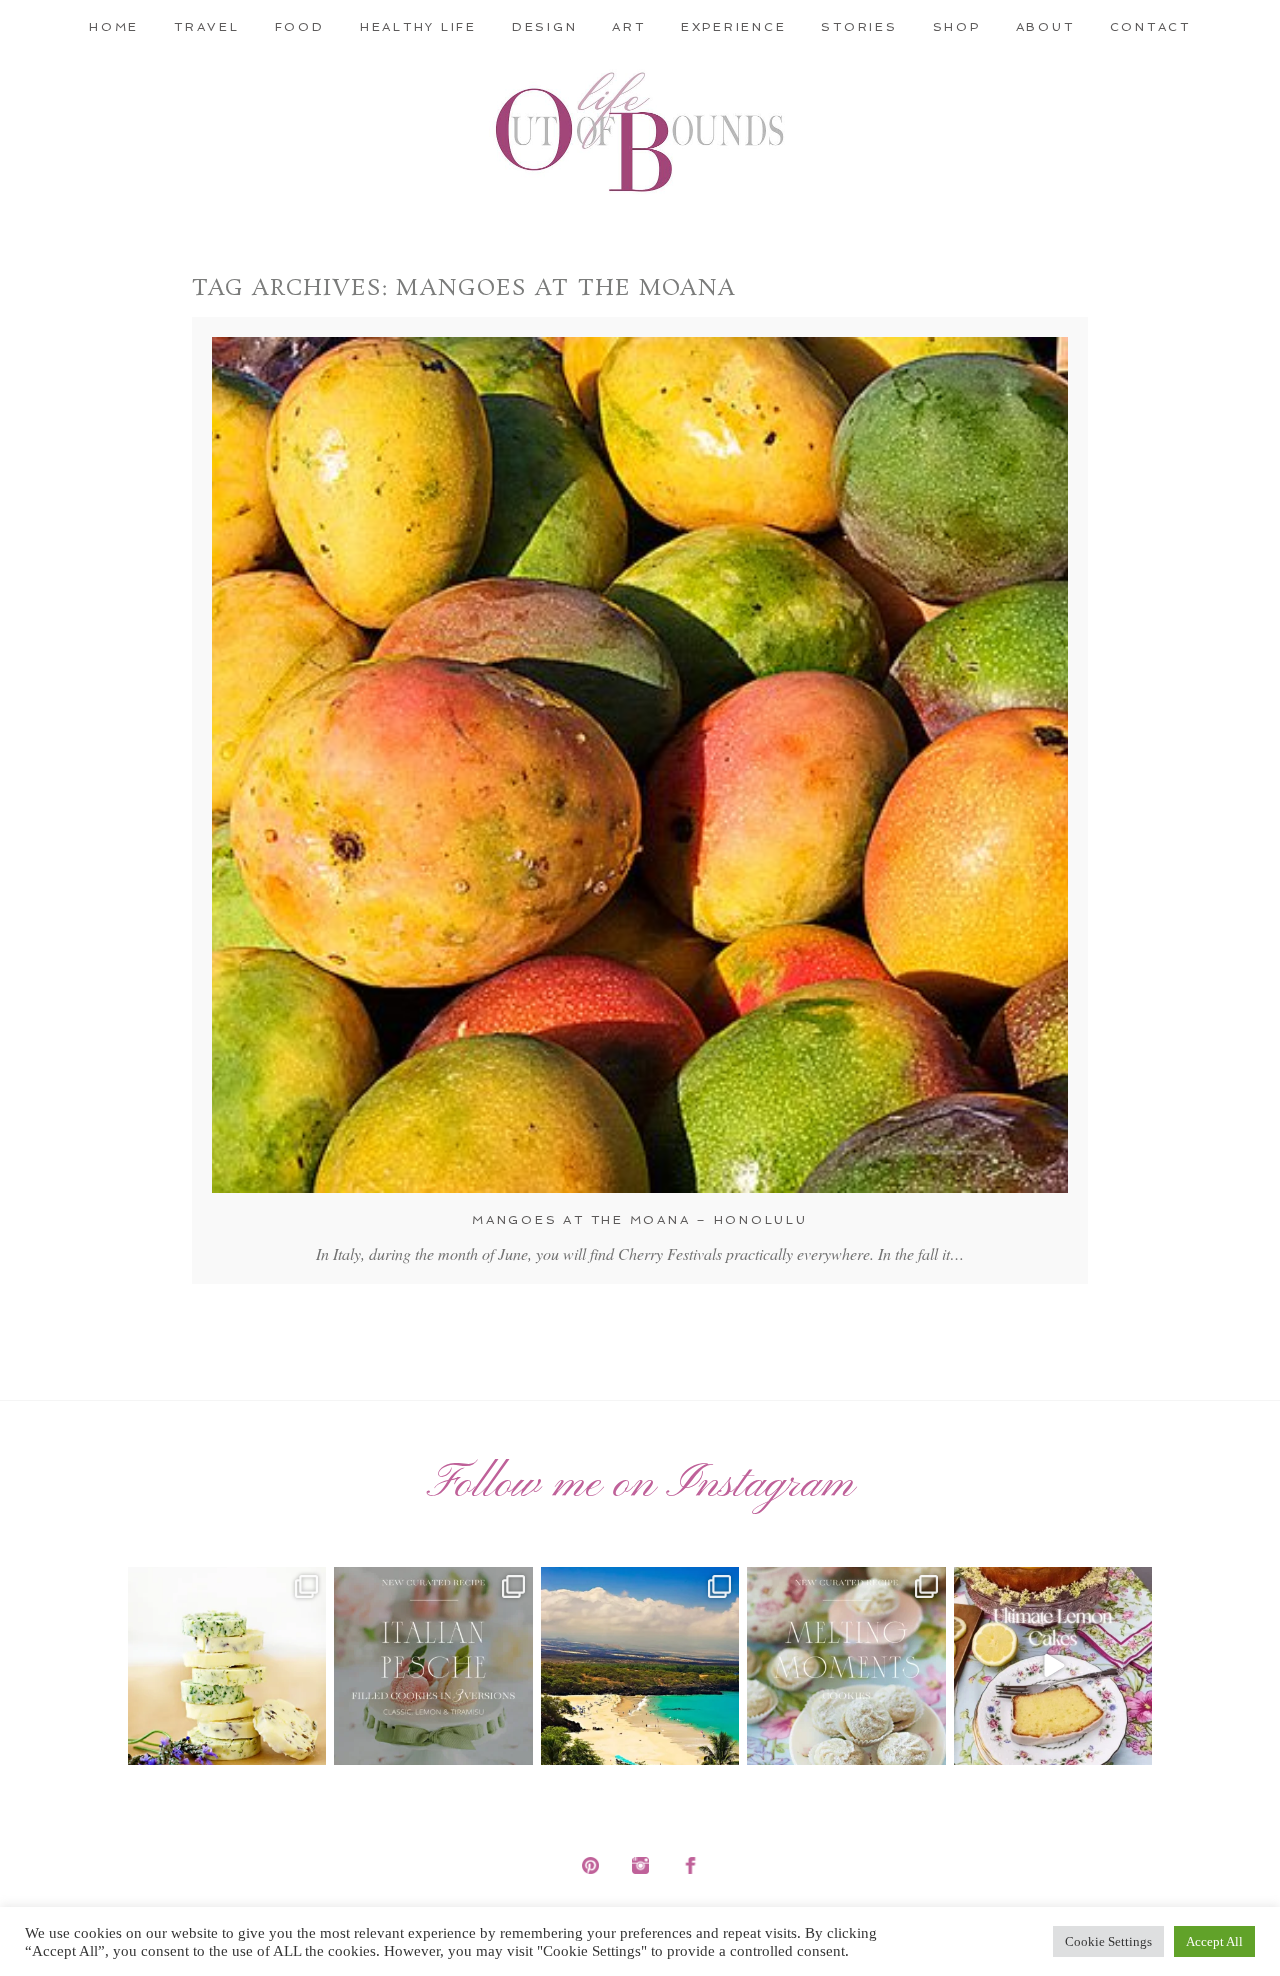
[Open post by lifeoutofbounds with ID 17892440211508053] (846, 1666)
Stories (859, 27)
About (1045, 27)
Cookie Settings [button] (1108, 1941)
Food (300, 27)
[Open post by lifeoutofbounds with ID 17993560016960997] (1053, 1666)
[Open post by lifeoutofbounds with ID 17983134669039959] (433, 1666)
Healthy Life (418, 27)
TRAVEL (207, 27)
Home (114, 27)
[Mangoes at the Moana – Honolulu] (640, 765)
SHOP (957, 27)
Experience (734, 27)
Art (628, 27)
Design (545, 27)
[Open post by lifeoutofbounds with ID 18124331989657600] (640, 1666)
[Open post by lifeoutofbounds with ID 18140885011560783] (227, 1666)
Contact (1150, 27)
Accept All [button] (1214, 1941)
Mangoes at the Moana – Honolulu (640, 1220)
